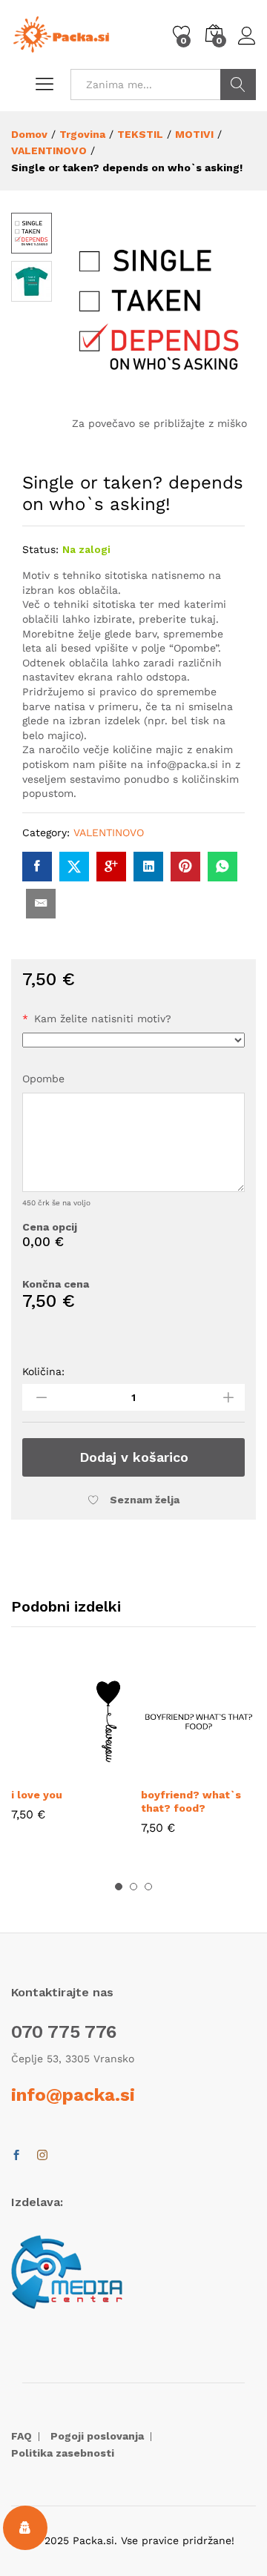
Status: (40, 549)
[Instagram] (42, 2156)
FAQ (22, 2436)
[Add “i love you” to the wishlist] (103, 1770)
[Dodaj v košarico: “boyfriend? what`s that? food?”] (165, 1770)
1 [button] (119, 1887)
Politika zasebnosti (63, 2453)
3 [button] (148, 1887)
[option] (69, 1754)
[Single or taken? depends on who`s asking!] (37, 867)
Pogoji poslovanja (97, 2436)
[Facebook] (16, 2156)
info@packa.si (73, 2095)
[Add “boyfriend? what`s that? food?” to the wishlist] (233, 1770)
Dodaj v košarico (134, 1457)
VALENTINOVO (109, 832)
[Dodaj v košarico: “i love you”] (35, 1770)
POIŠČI (238, 85)
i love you (37, 1795)
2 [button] (133, 1887)
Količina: (43, 1371)
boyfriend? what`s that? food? (191, 1801)
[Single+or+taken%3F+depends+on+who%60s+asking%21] (74, 867)
